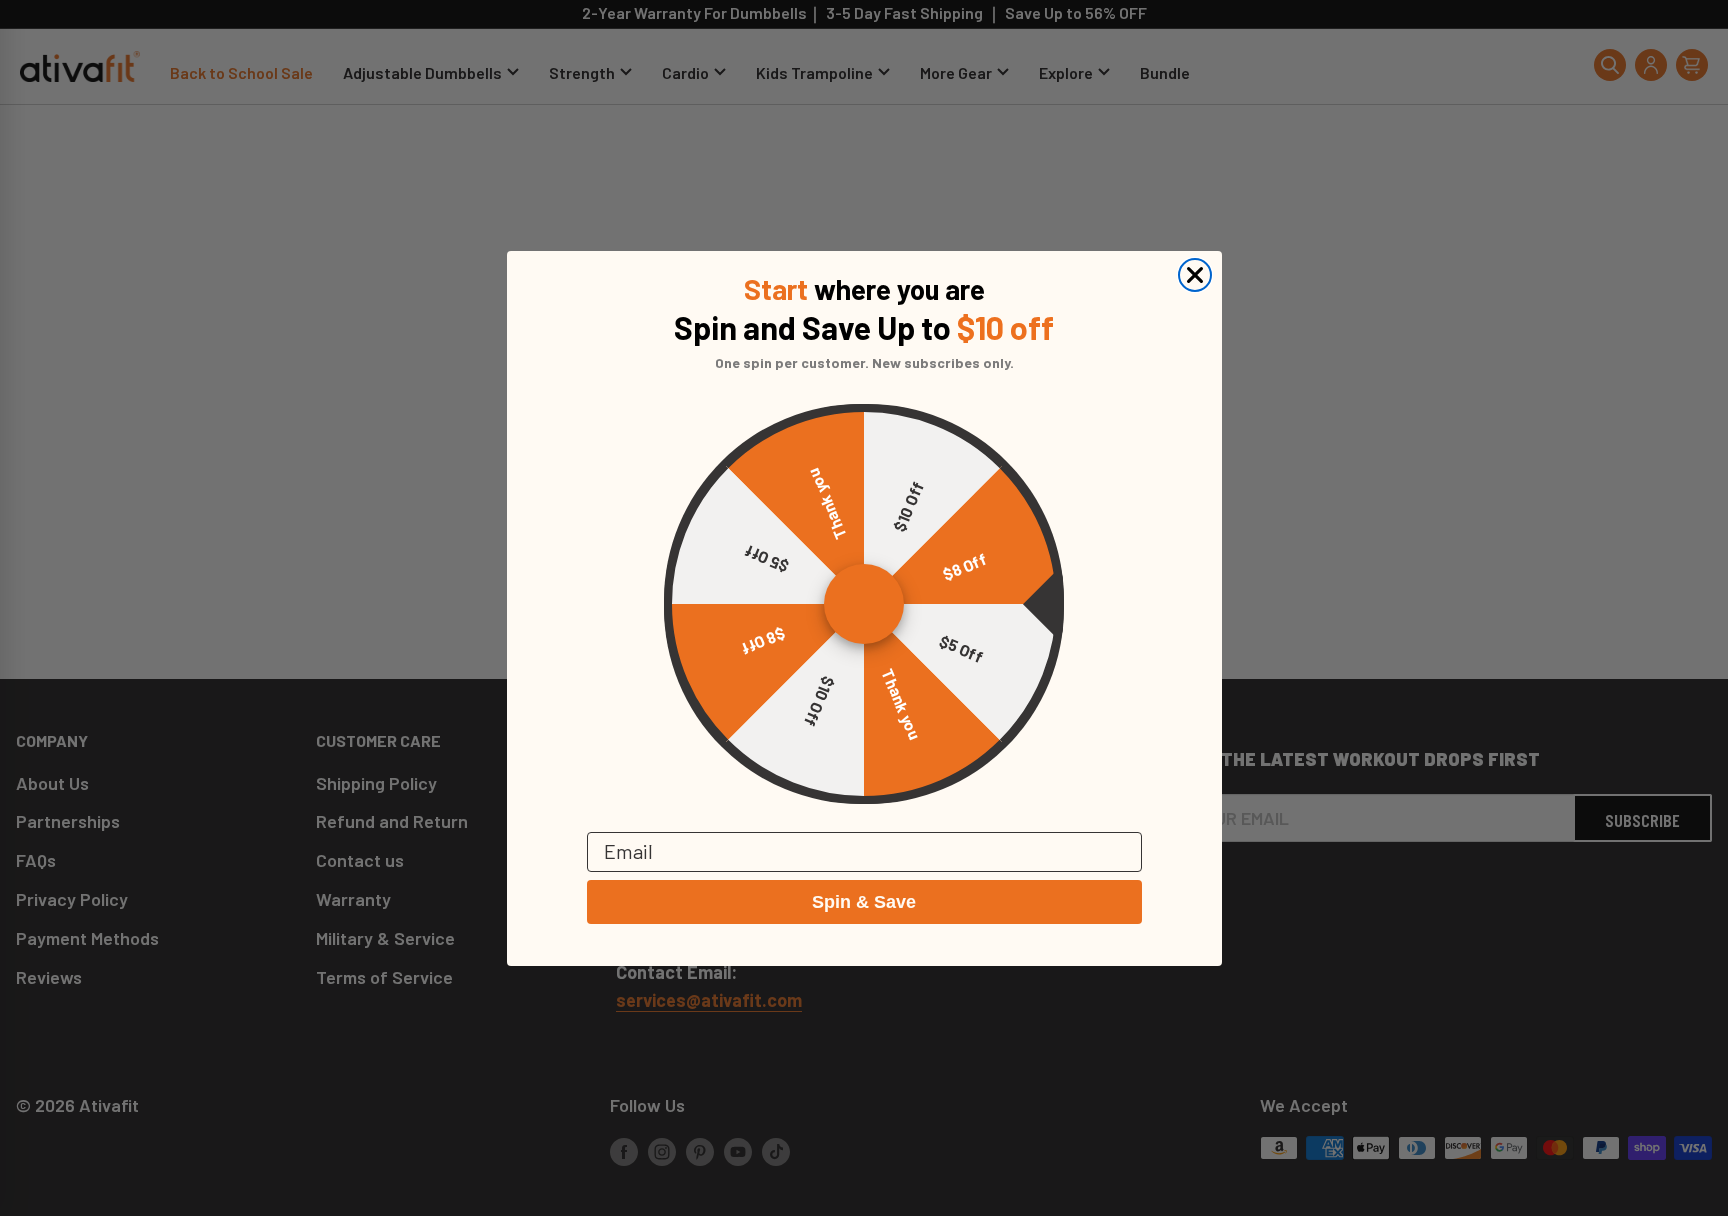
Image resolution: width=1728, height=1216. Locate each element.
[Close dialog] (1195, 275)
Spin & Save (864, 902)
